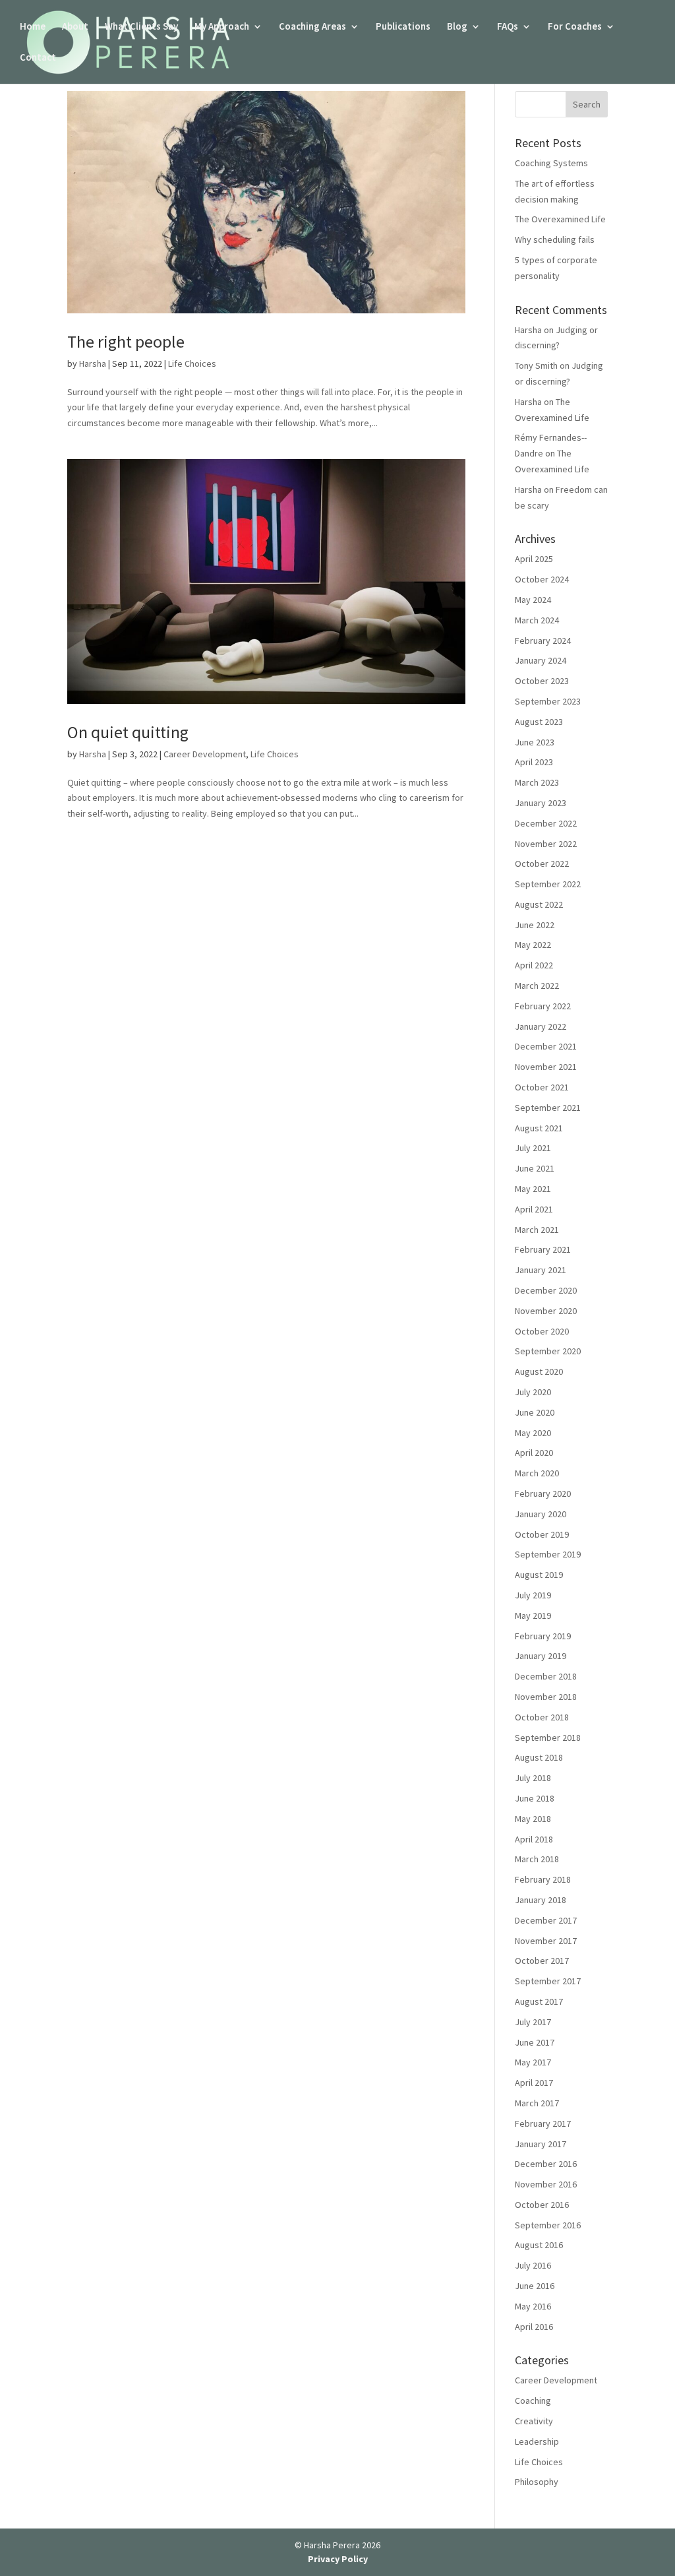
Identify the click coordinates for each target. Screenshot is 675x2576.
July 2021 (533, 1148)
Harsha (93, 363)
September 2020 (548, 1351)
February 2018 (543, 1879)
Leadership (537, 2441)
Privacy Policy (338, 2559)
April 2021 (534, 1209)
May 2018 (533, 1819)
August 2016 (539, 2245)
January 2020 (541, 1514)
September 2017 (548, 1981)
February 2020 (543, 1493)
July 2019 (533, 1595)
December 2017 (546, 1920)
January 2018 (541, 1900)
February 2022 (543, 1006)
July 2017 (533, 2022)
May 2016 (533, 2306)
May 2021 (533, 1189)
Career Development (205, 754)
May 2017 (533, 2062)
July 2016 (533, 2265)
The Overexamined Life (560, 219)
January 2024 (541, 660)
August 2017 (539, 2001)
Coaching (533, 2401)
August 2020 (539, 1371)
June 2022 (535, 925)
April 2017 (534, 2083)
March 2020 (537, 1473)
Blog (457, 27)
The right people (126, 341)
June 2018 (535, 1798)
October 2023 (542, 681)
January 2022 (541, 1026)
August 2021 (539, 1128)
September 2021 (548, 1108)
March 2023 (537, 782)
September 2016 (548, 2225)
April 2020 (534, 1453)
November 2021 (546, 1067)
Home (33, 27)
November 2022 (546, 844)
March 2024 (537, 620)
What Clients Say (141, 27)
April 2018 (534, 1839)
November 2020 (546, 1311)
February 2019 (543, 1636)
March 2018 (537, 1859)
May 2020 (533, 1433)
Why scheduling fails (555, 239)
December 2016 (546, 2164)
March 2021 (537, 1230)
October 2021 (542, 1087)
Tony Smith (536, 365)
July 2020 (533, 1392)
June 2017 (535, 2042)
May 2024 (533, 600)
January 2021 (541, 1270)
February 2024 (543, 641)
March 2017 (537, 2103)
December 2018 (546, 1676)
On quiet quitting (130, 732)
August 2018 (539, 1757)
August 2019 (539, 1575)
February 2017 (543, 2123)
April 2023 (534, 762)
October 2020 (542, 1331)
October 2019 (542, 1534)
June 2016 (535, 2286)
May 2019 (533, 1616)
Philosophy (537, 2482)
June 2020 (535, 1412)
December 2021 (546, 1046)
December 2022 (546, 823)
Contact (38, 58)
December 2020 (546, 1290)
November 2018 (546, 1697)
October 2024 (542, 579)
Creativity (534, 2421)
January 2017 (541, 2144)
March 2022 (537, 986)
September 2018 (548, 1738)
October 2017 (542, 1961)
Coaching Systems (551, 163)
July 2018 (533, 1778)
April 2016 (534, 2327)
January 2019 (541, 1656)
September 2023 (548, 701)
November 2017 (546, 1941)
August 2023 (539, 722)
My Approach (222, 27)
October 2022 (542, 864)
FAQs (508, 27)
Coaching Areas (312, 27)
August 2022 (539, 904)
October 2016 (542, 2205)
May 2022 (533, 945)
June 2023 (535, 742)
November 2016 (546, 2184)
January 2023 (541, 803)
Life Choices (192, 363)
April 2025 (534, 559)
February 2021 (543, 1249)
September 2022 (548, 884)
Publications (403, 27)
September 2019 (548, 1554)
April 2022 (534, 965)
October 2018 (542, 1717)
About (75, 27)
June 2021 (535, 1168)
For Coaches (575, 27)
